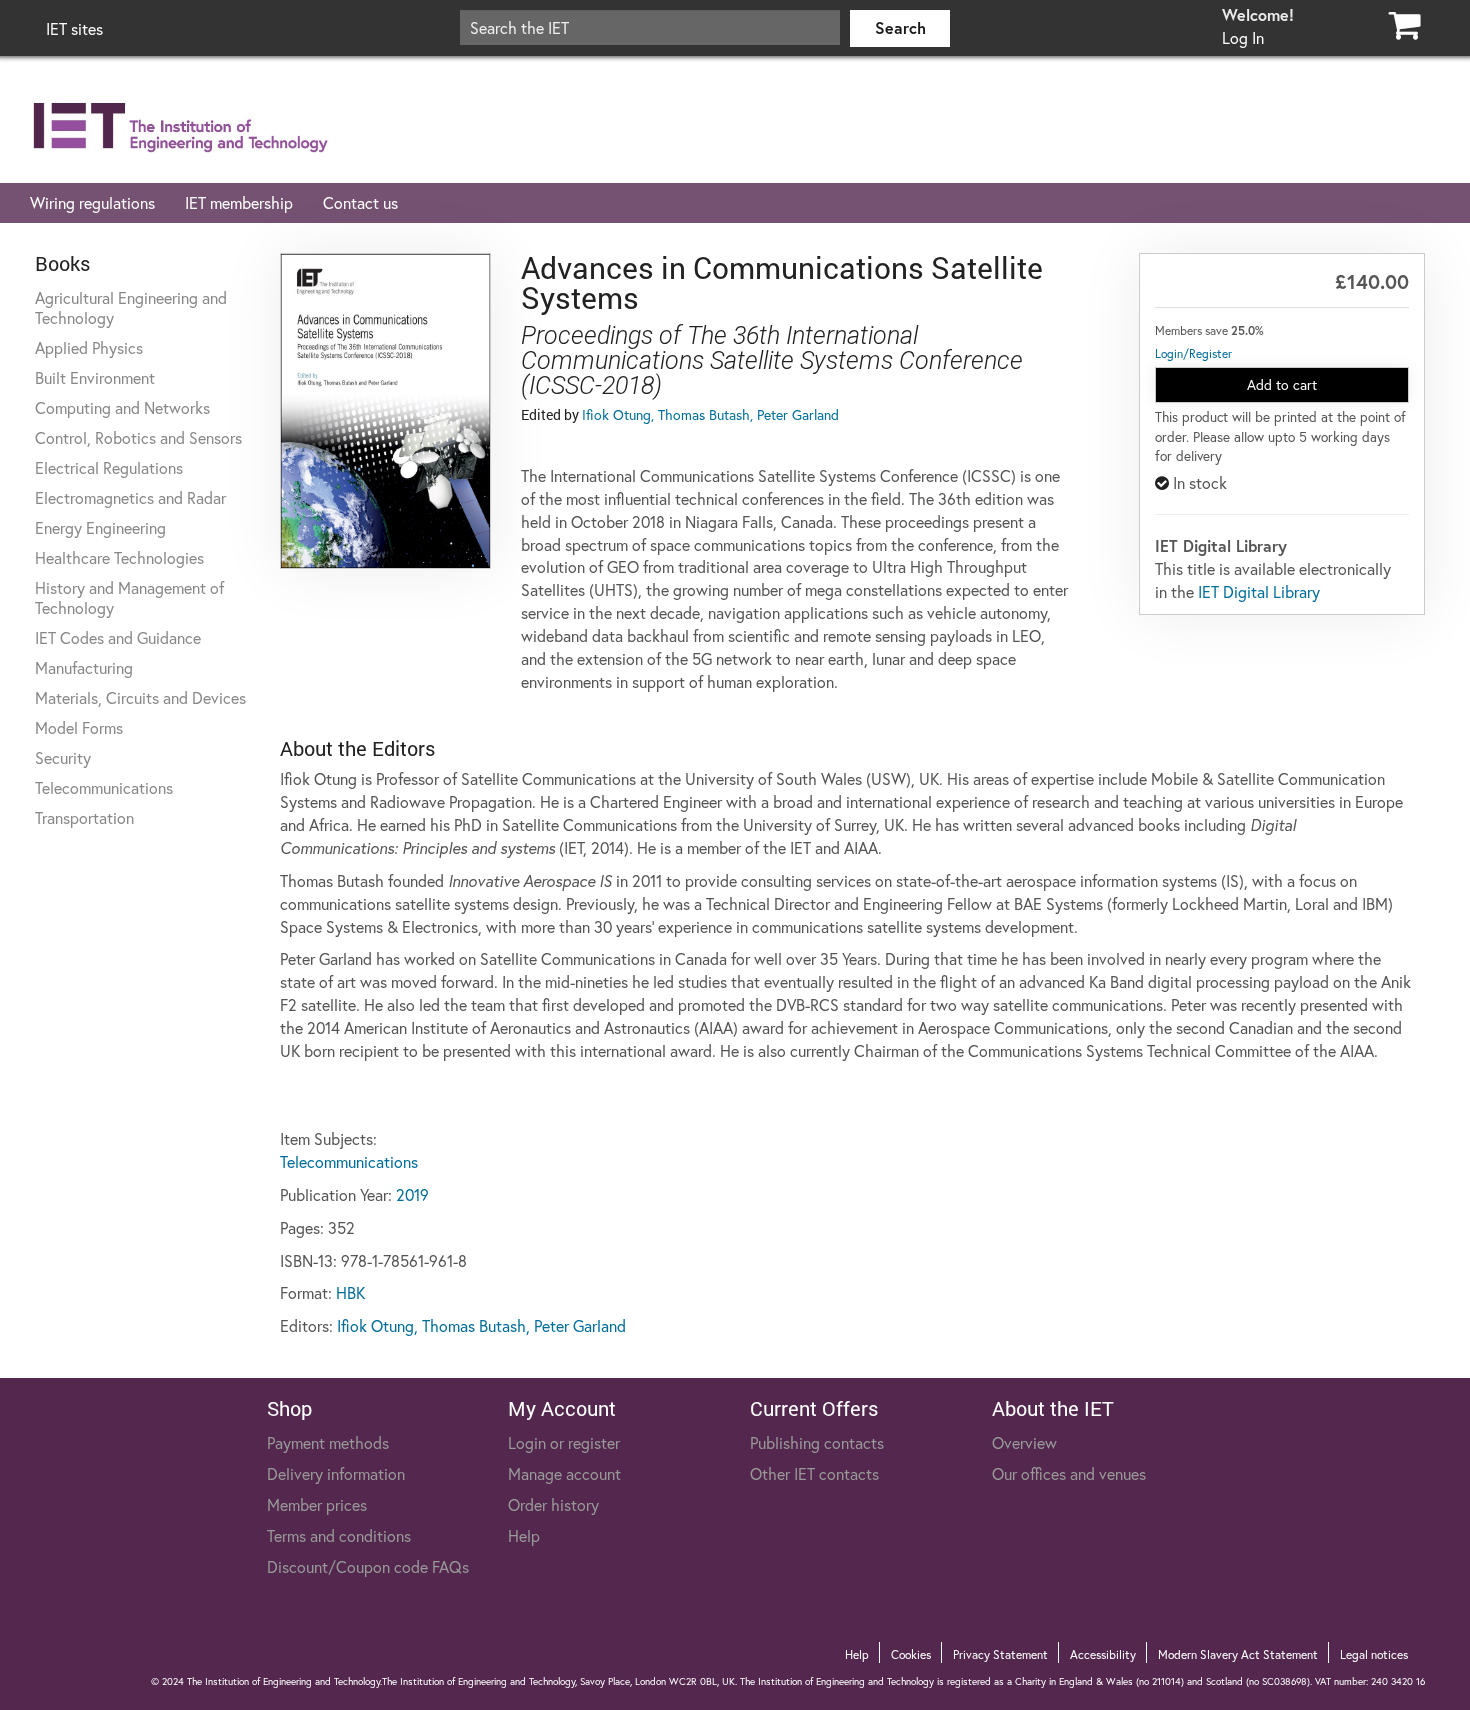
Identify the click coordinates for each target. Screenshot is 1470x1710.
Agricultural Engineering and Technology (131, 307)
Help (524, 1535)
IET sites (74, 28)
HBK (350, 1292)
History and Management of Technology (129, 597)
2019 (412, 1194)
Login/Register (1193, 353)
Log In (1243, 37)
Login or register (564, 1442)
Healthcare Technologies (119, 557)
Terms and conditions (339, 1535)
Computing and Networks (122, 407)
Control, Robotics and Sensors (138, 437)
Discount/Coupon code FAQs (368, 1566)
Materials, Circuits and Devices (140, 697)
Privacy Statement (1000, 1654)
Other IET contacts (814, 1473)
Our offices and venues (1069, 1473)
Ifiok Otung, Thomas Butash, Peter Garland (710, 414)
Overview (1024, 1442)
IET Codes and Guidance (118, 637)
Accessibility (1103, 1654)
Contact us (360, 202)
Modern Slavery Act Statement (1238, 1654)
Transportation (84, 817)
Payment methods (328, 1442)
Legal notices (1374, 1654)
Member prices (317, 1504)
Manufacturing (84, 667)
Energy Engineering (100, 527)
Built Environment (95, 377)
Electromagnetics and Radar (130, 497)
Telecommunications (104, 787)
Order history (553, 1504)
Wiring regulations (92, 202)
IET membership (239, 202)
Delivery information (336, 1473)
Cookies (911, 1654)
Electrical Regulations (109, 467)
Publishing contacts (817, 1442)
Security (63, 757)
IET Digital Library (1259, 591)
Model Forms (79, 727)
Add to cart (1282, 384)
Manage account (564, 1473)
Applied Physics (89, 347)
